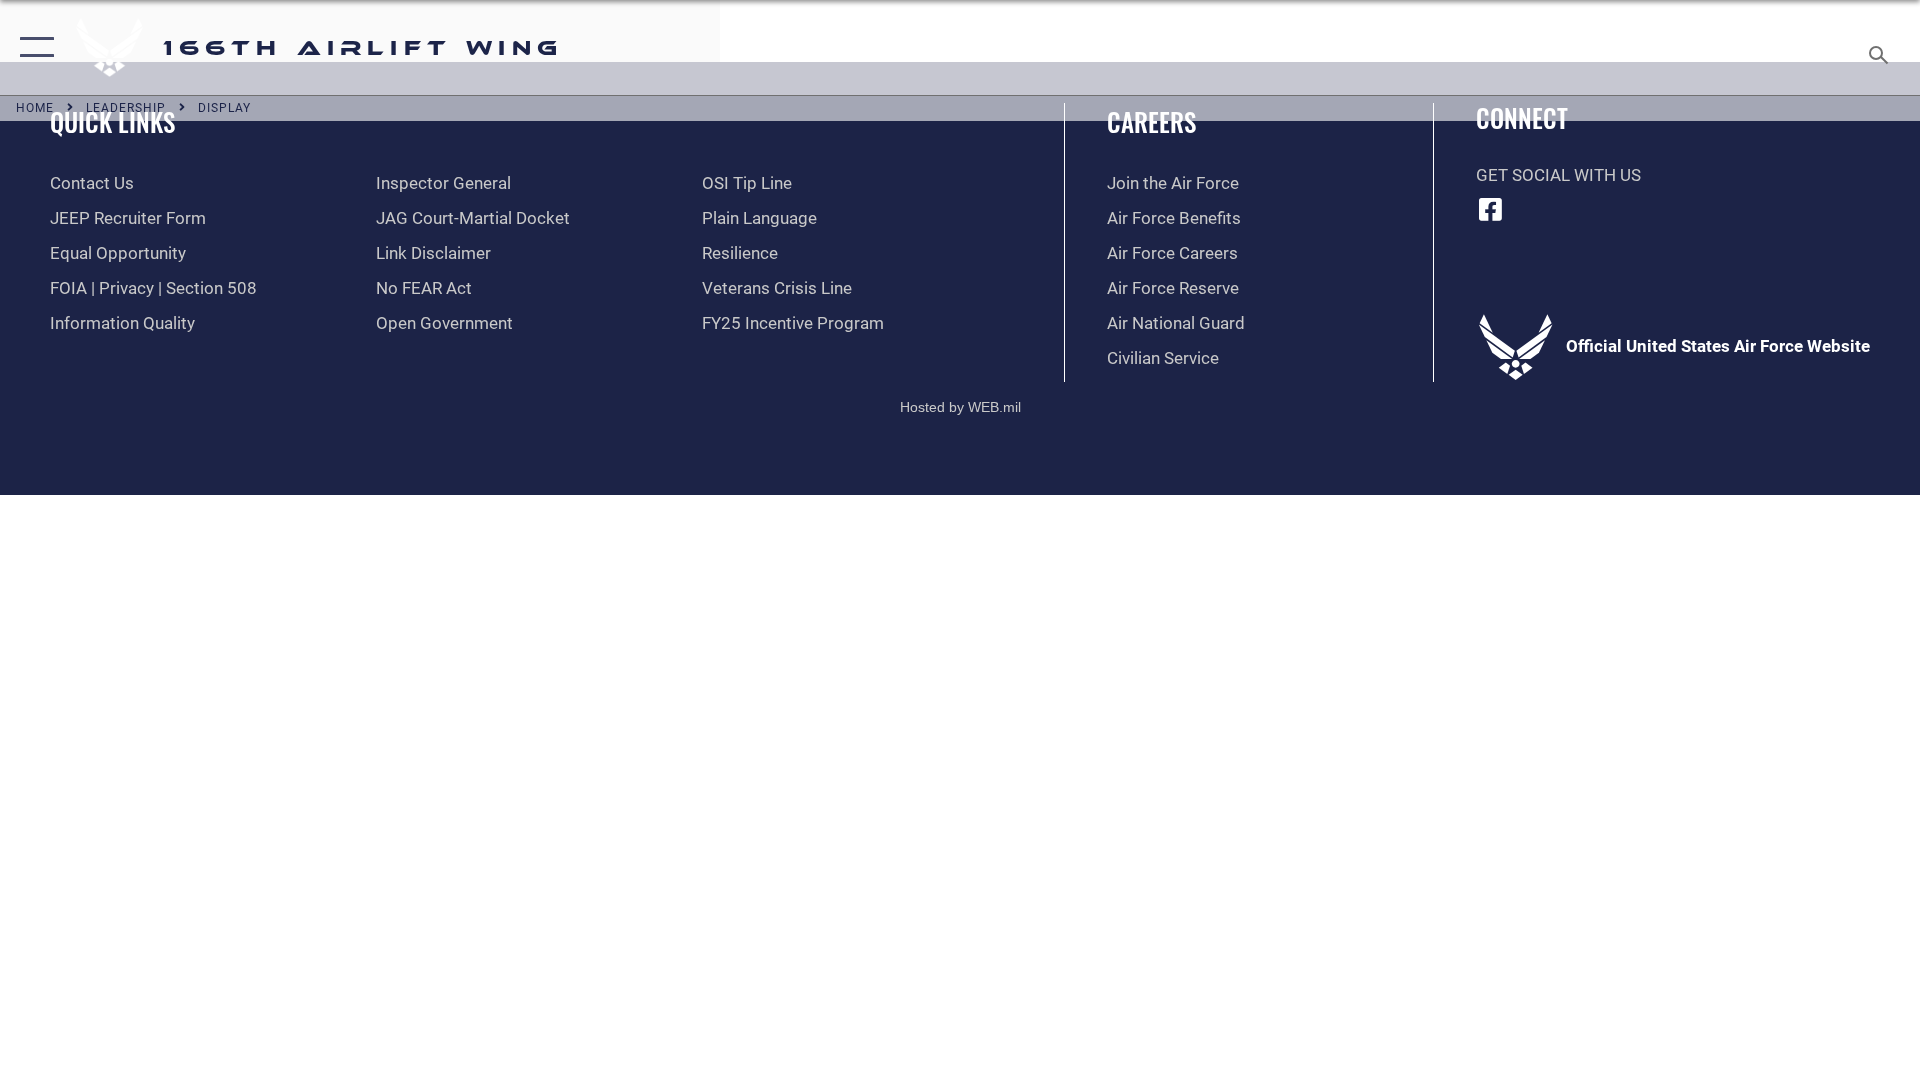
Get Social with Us (1558, 175)
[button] (32, 47)
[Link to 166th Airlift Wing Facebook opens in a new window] (1491, 209)
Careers (1151, 121)
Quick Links (112, 121)
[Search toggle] (1880, 47)
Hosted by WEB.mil (960, 407)
